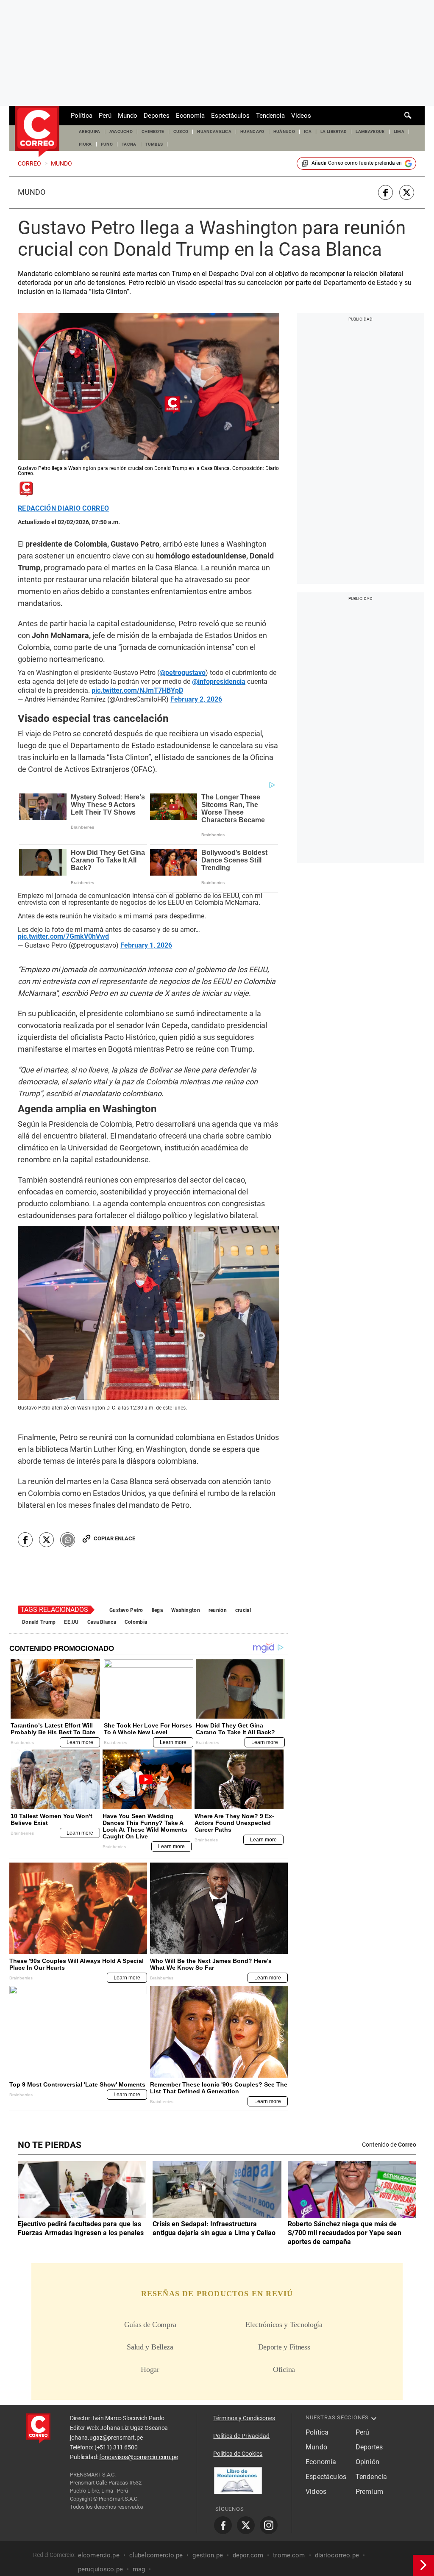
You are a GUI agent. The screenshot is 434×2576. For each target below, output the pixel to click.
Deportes (157, 116)
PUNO (107, 144)
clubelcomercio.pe (156, 2555)
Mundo (128, 116)
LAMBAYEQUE (370, 131)
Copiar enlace (114, 1538)
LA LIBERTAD (334, 131)
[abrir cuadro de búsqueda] (408, 116)
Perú (105, 116)
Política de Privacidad (241, 2436)
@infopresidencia (219, 682)
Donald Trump (39, 1622)
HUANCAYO (252, 131)
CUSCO (181, 131)
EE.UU (71, 1622)
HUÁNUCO (284, 131)
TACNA (129, 144)
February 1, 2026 (146, 945)
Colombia (136, 1622)
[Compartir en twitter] (407, 192)
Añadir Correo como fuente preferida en (357, 163)
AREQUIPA (90, 131)
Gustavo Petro (126, 1610)
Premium (369, 2492)
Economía (190, 116)
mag (139, 2569)
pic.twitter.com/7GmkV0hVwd (63, 937)
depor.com (248, 2555)
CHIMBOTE (153, 131)
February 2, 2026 (196, 699)
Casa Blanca (102, 1622)
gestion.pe (208, 2555)
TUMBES (154, 144)
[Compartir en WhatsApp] (68, 1540)
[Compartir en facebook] (385, 192)
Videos (301, 116)
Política (82, 116)
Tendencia (270, 116)
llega (157, 1610)
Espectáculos (230, 116)
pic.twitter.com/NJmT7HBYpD (137, 691)
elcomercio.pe (99, 2555)
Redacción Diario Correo (63, 509)
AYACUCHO (121, 131)
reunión (218, 1610)
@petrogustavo (182, 673)
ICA (308, 131)
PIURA (85, 144)
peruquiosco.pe (100, 2569)
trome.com (289, 2555)
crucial (243, 1610)
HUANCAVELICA (214, 131)
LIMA (399, 131)
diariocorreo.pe (337, 2555)
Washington (186, 1610)
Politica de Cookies (238, 2454)
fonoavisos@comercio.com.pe (138, 2457)
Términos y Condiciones (244, 2418)
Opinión (367, 2462)
